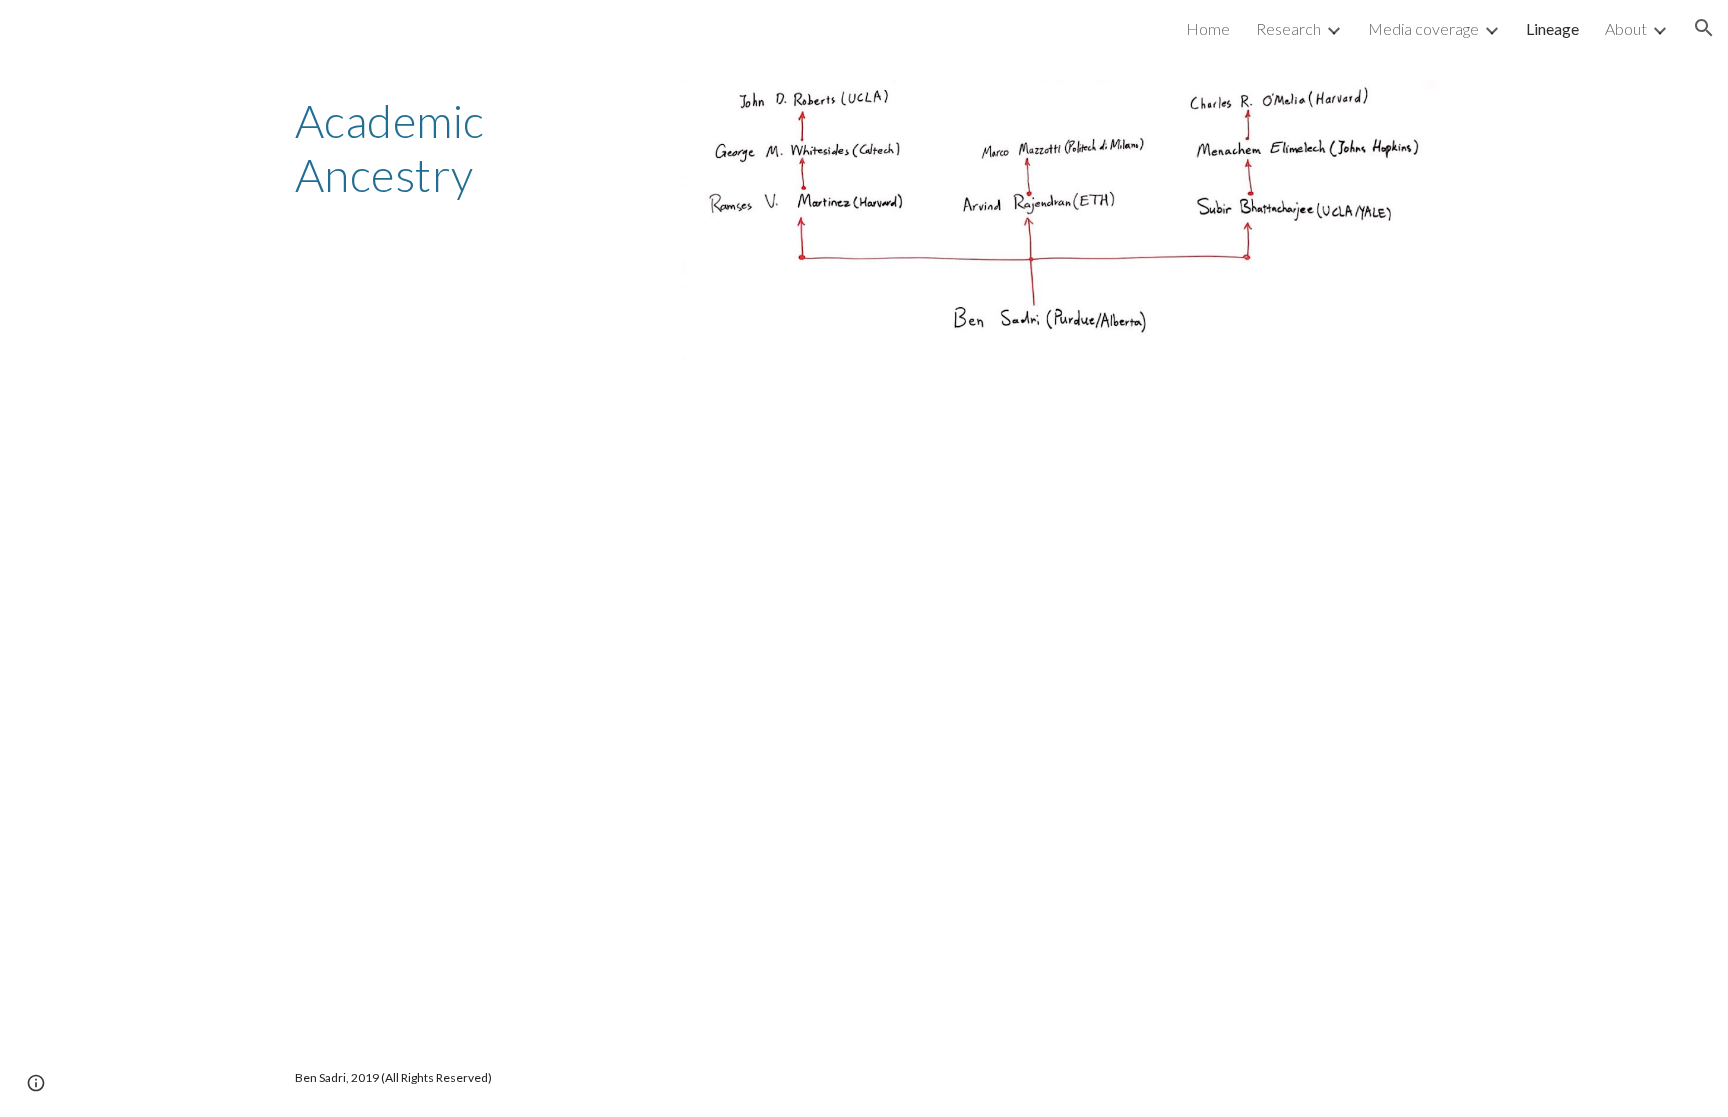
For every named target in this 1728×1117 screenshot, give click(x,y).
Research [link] (1288, 28)
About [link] (1626, 28)
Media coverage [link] (1423, 28)
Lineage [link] (1552, 28)
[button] (1704, 28)
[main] (469, 148)
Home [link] (1208, 28)
